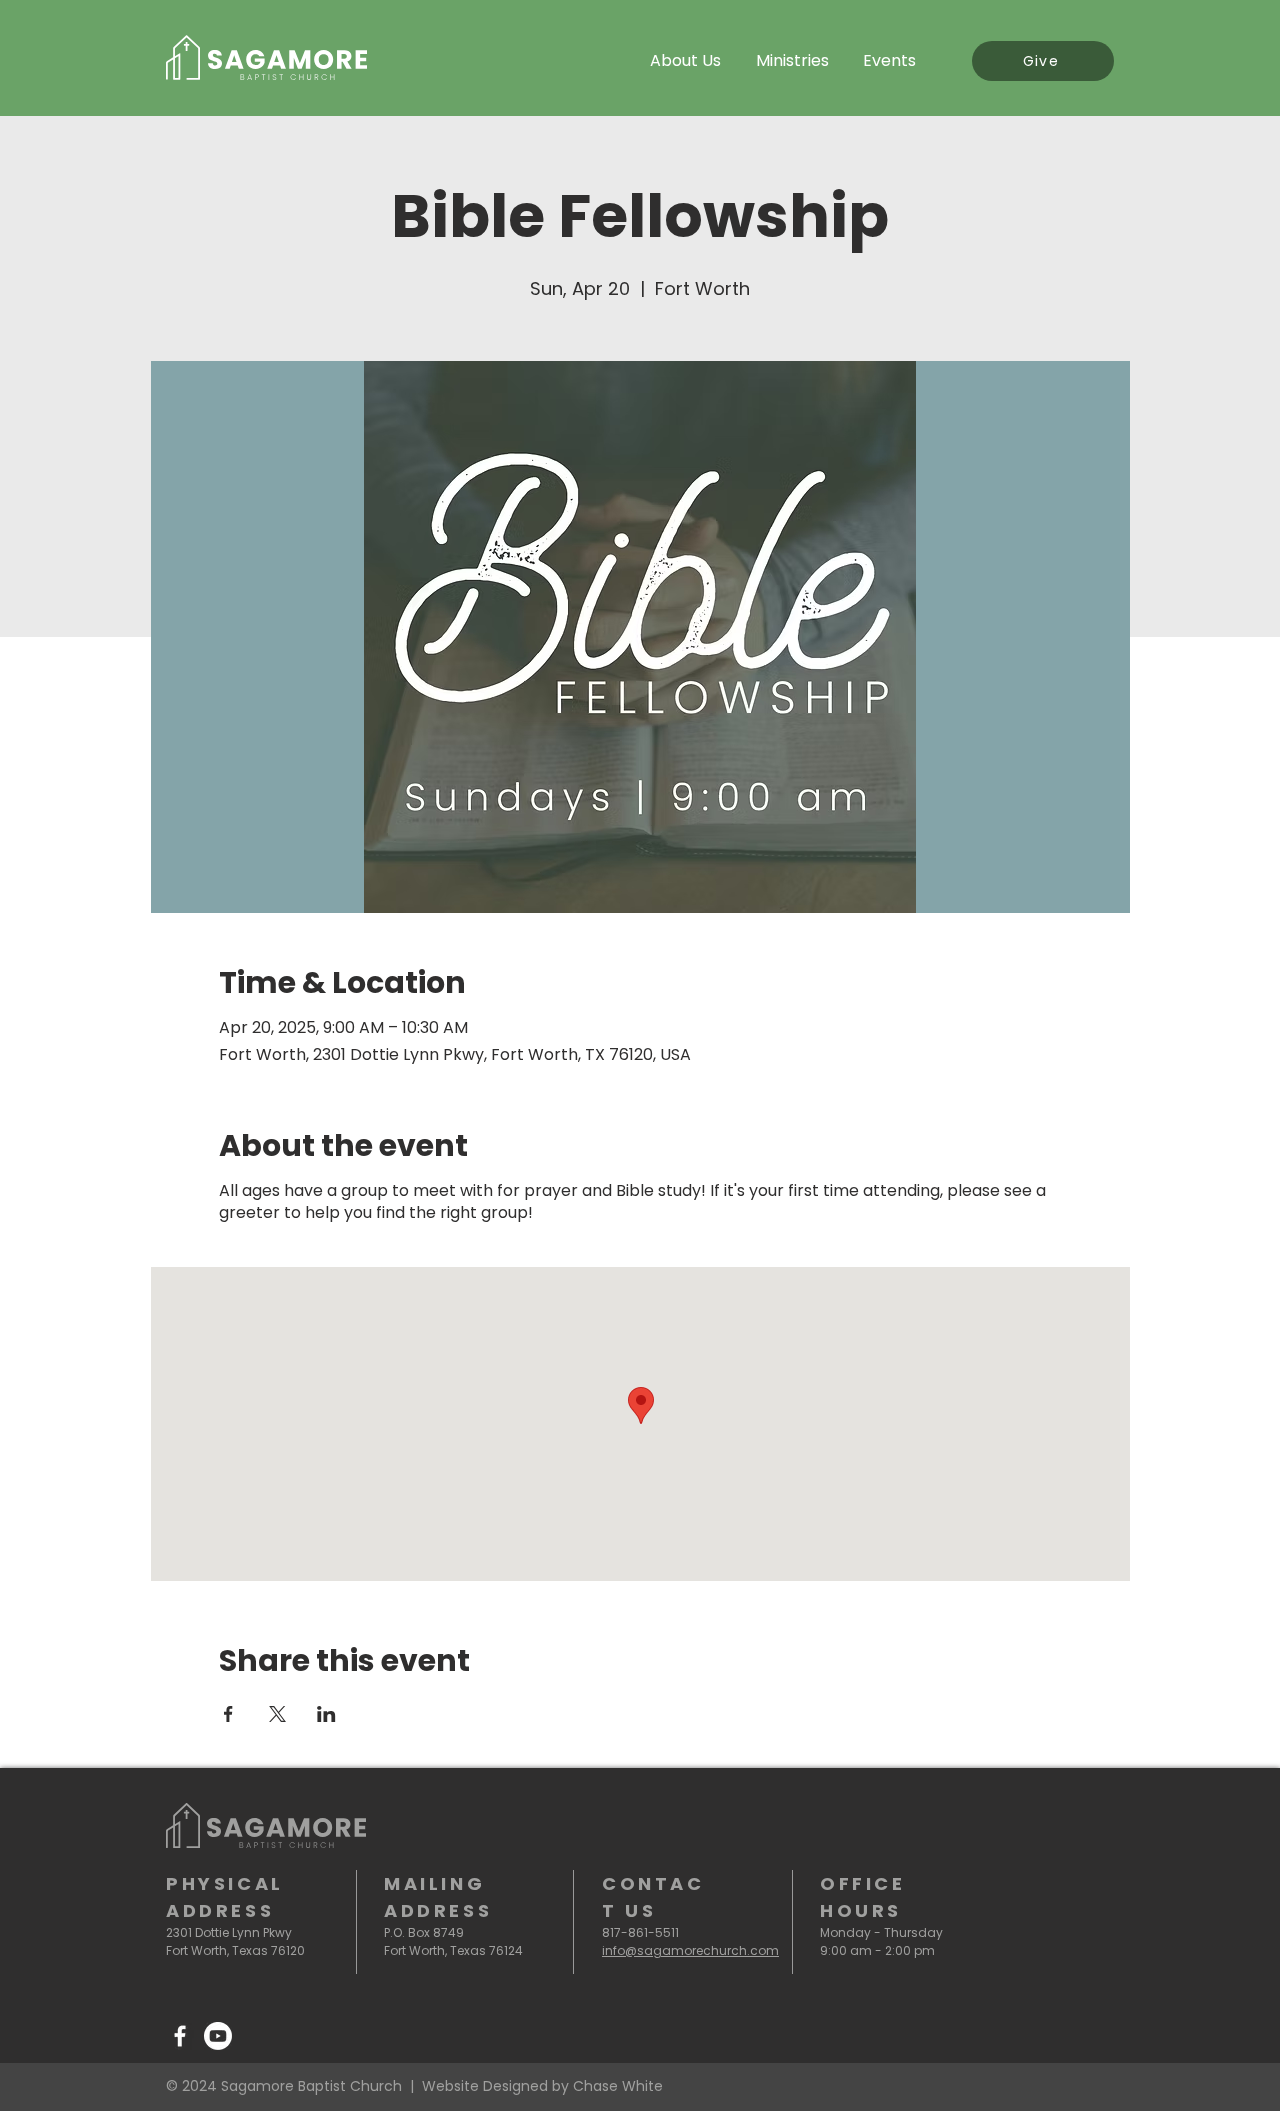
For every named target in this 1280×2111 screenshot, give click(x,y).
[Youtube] (218, 2036)
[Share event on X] (277, 1714)
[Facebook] (180, 2036)
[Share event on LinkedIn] (326, 1714)
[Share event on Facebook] (228, 1714)
